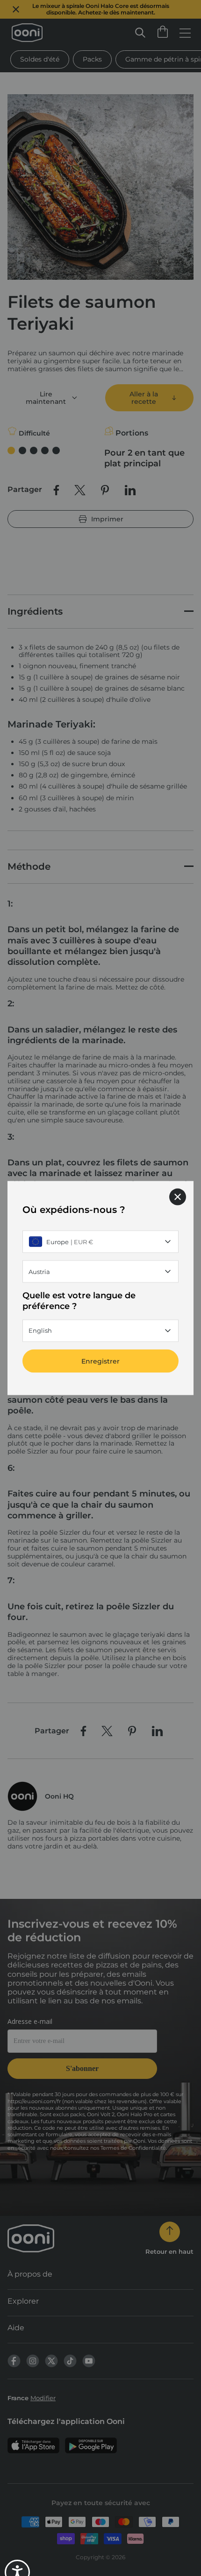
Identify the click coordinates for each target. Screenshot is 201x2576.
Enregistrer (100, 1361)
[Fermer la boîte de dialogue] (178, 1197)
